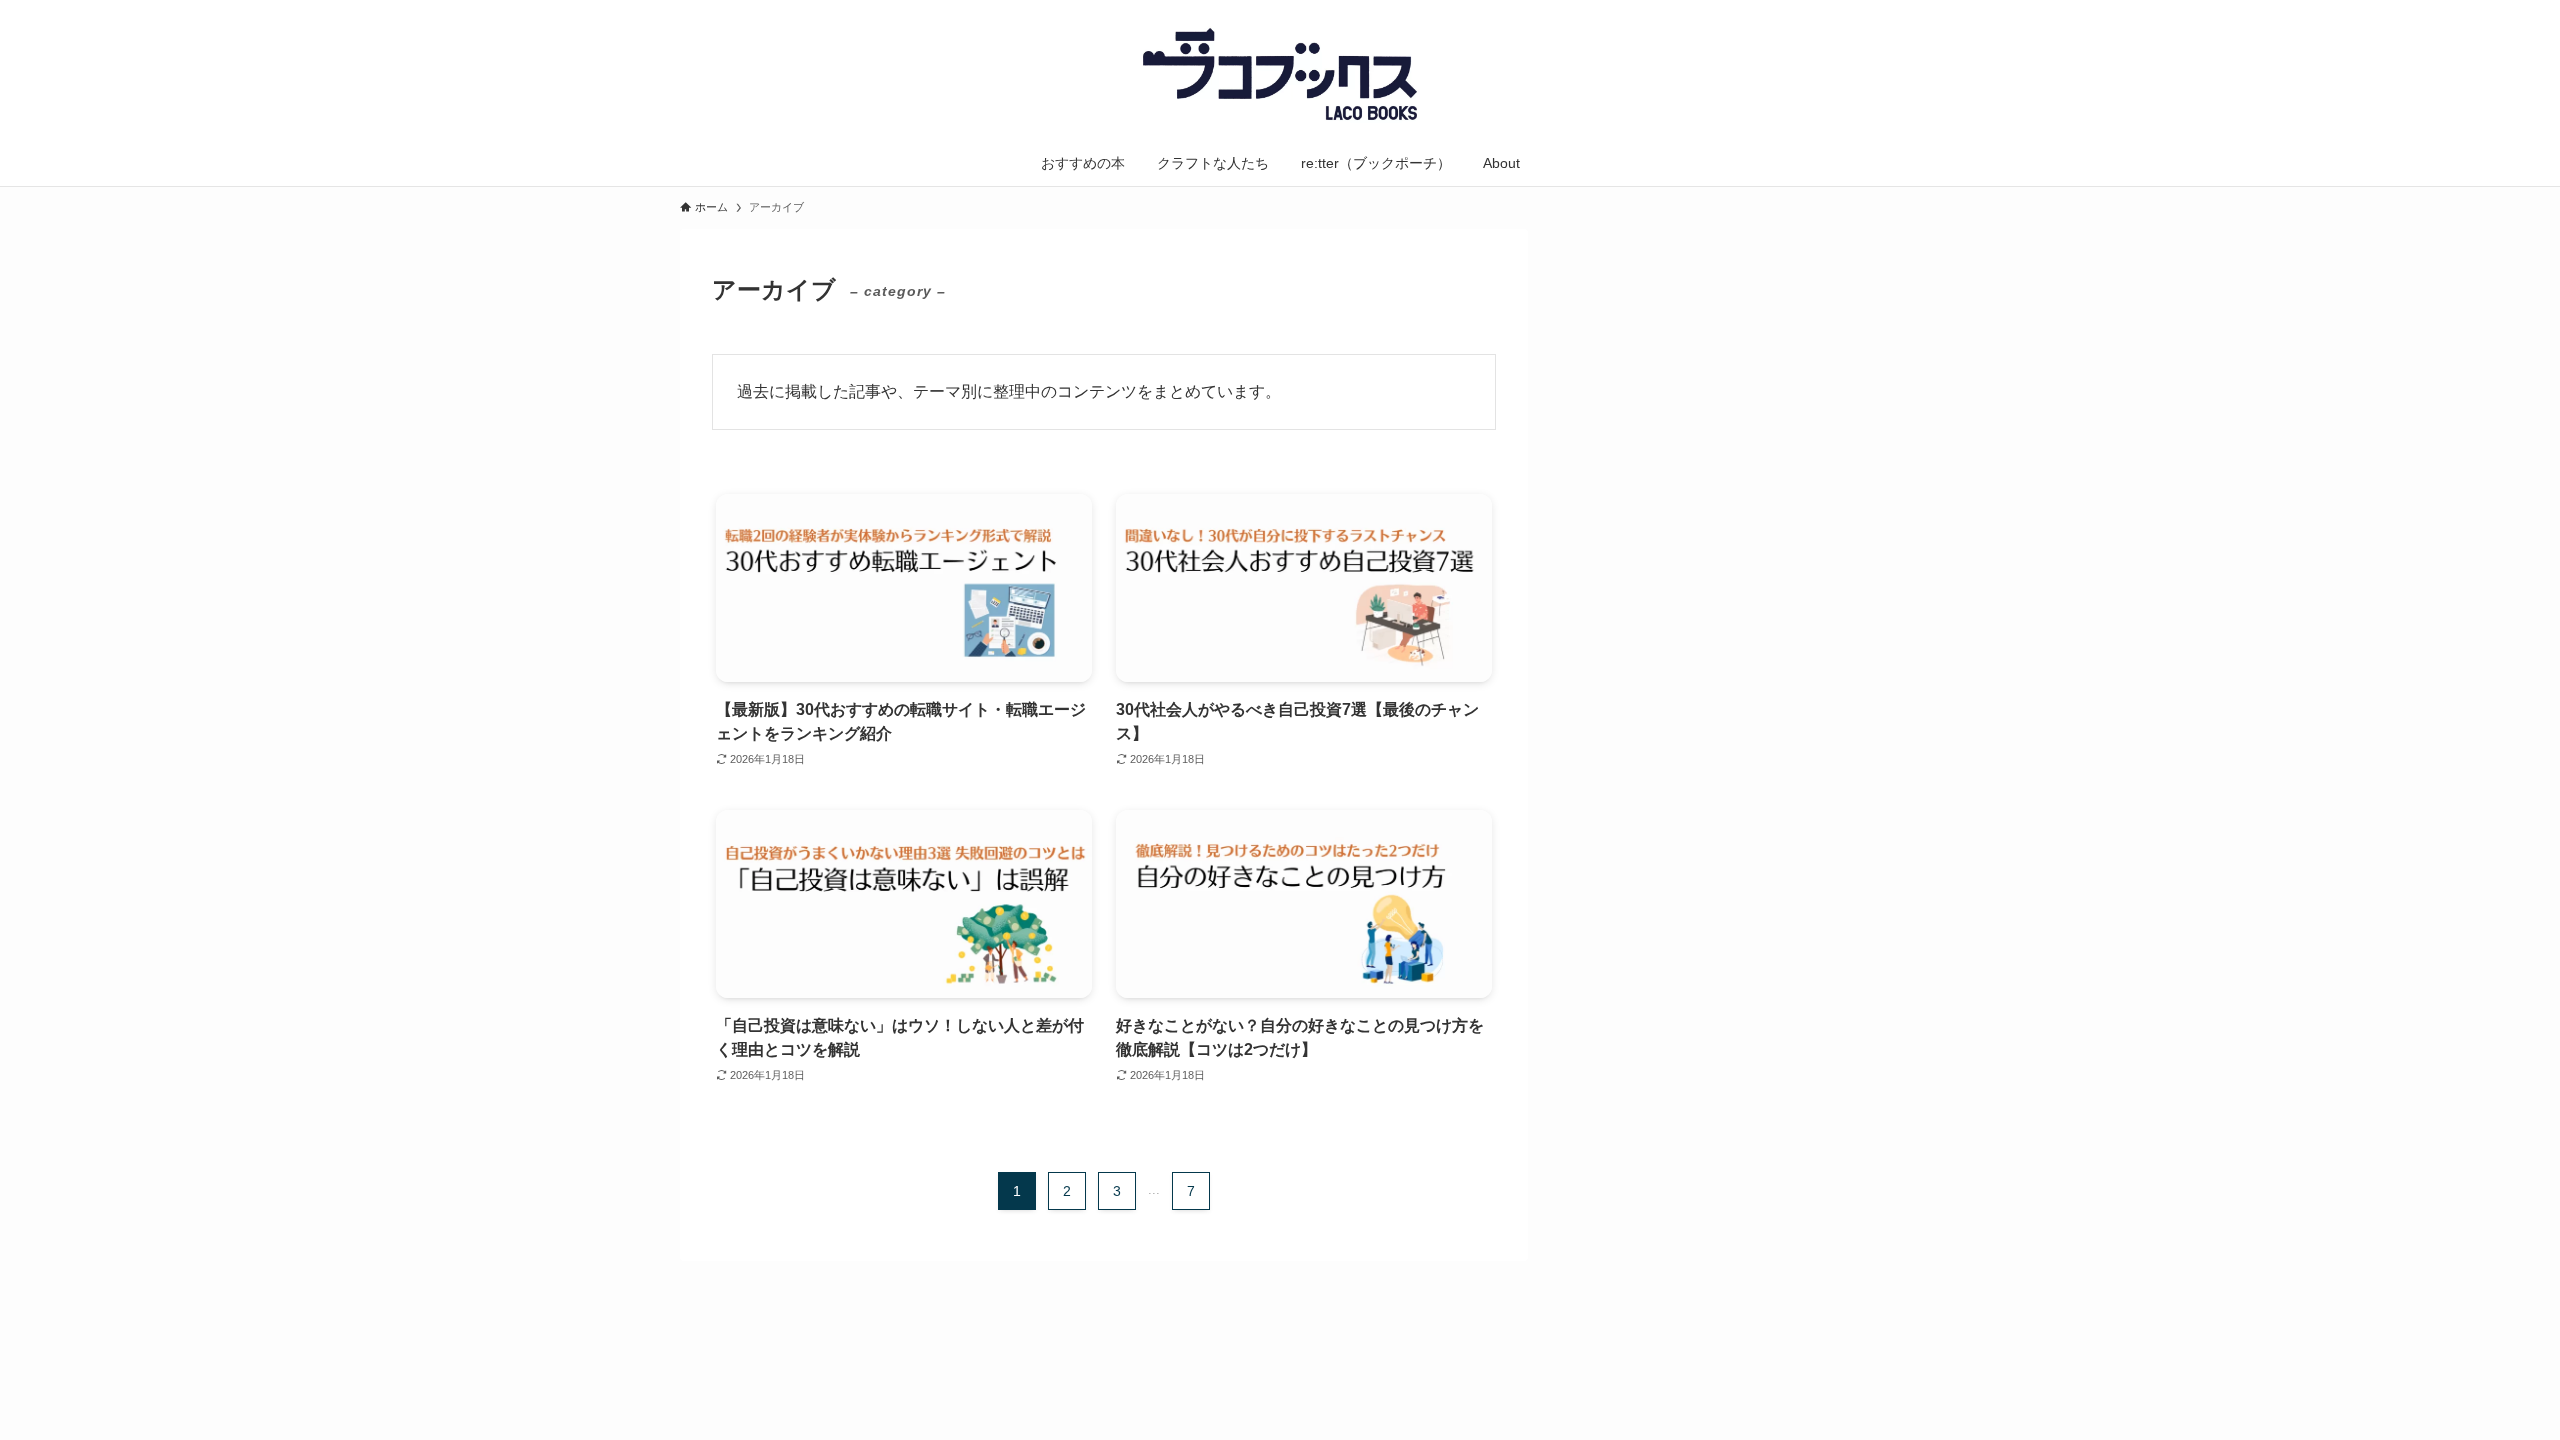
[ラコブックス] (1280, 74)
